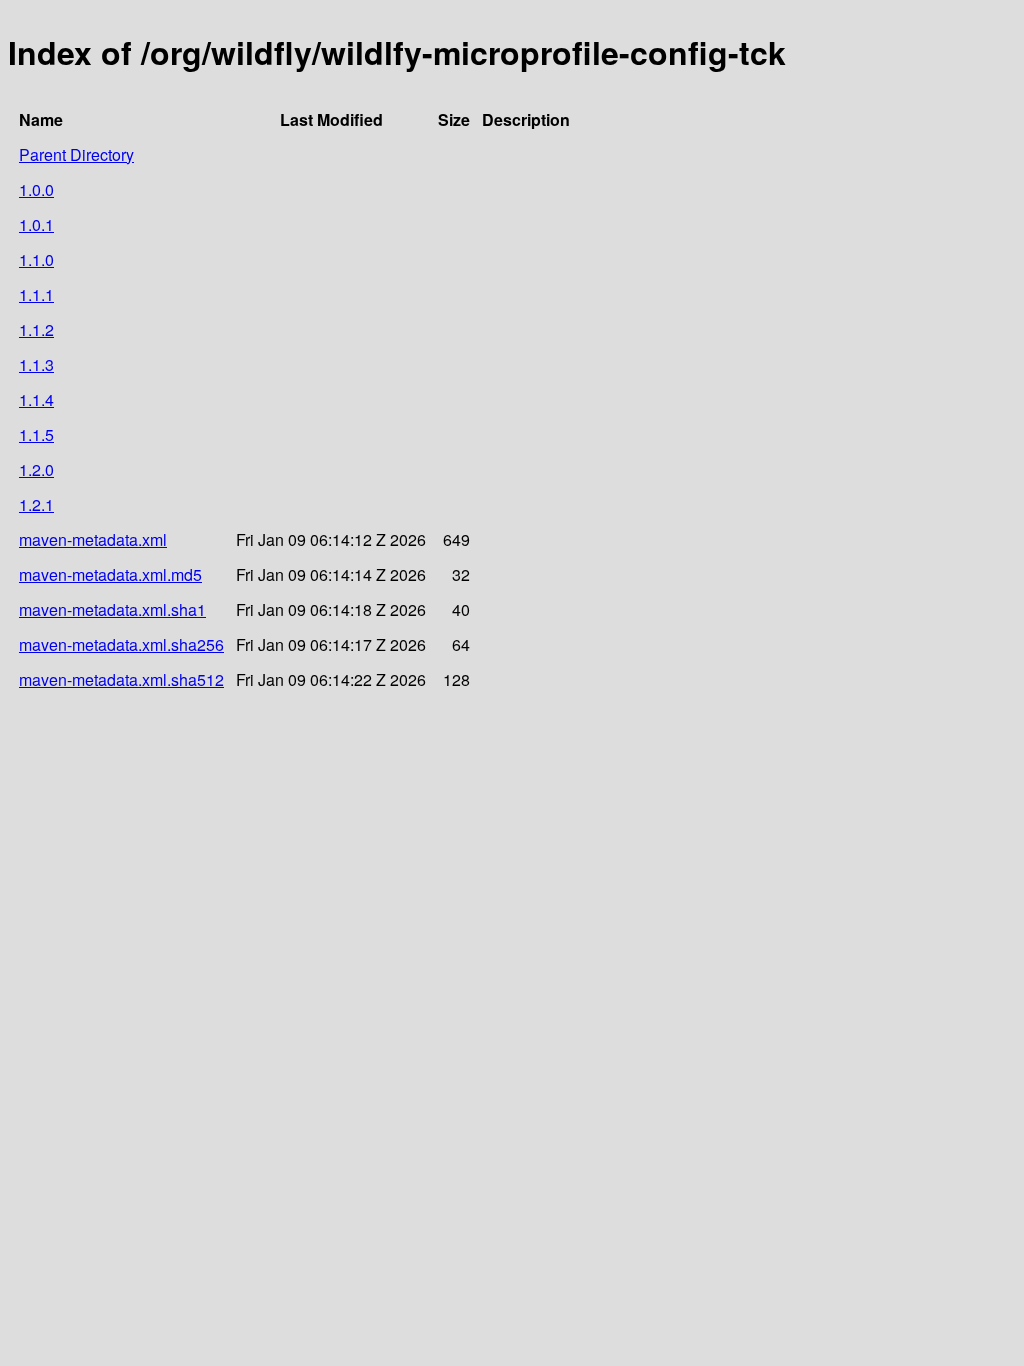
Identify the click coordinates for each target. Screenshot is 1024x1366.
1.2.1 (36, 504)
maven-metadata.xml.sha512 (121, 679)
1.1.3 (36, 364)
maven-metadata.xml (93, 539)
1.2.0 (36, 469)
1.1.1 (36, 294)
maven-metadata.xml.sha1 (112, 609)
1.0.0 (36, 189)
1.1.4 (36, 399)
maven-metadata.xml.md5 (110, 574)
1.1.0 (36, 259)
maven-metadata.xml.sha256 (121, 644)
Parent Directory (76, 154)
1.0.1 (36, 224)
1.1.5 (36, 434)
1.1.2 (36, 329)
